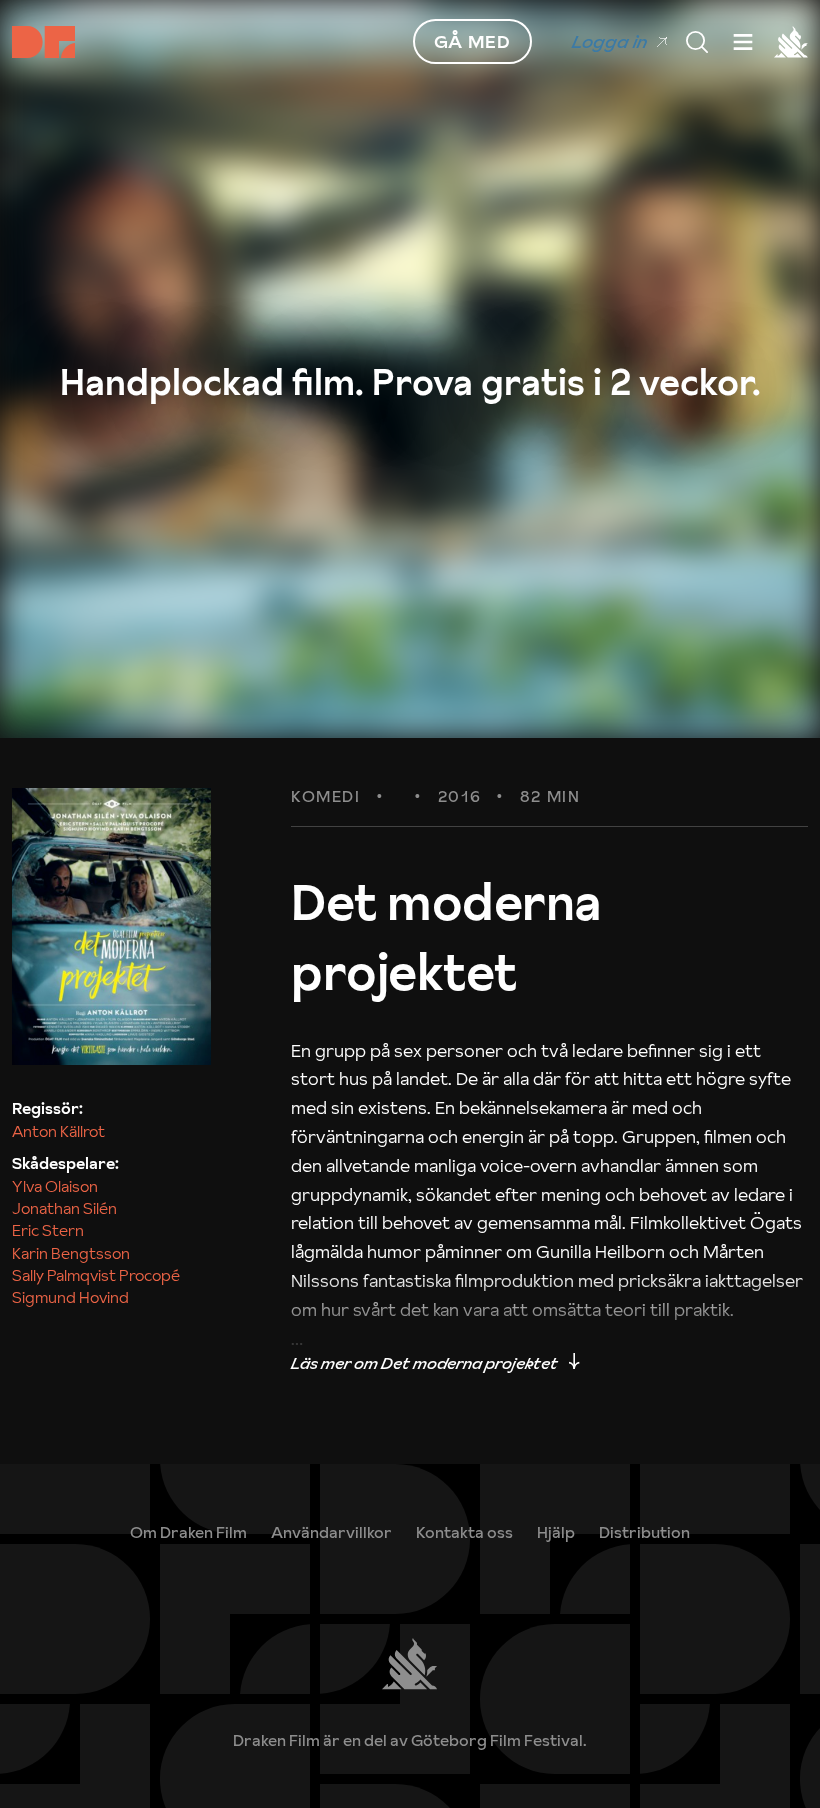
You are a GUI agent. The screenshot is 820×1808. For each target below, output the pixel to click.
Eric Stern (48, 1230)
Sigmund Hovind (70, 1297)
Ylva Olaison (55, 1186)
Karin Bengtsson (71, 1253)
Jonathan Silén (64, 1208)
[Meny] (697, 42)
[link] (556, 1532)
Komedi (326, 797)
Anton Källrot (58, 1131)
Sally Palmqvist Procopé (96, 1275)
